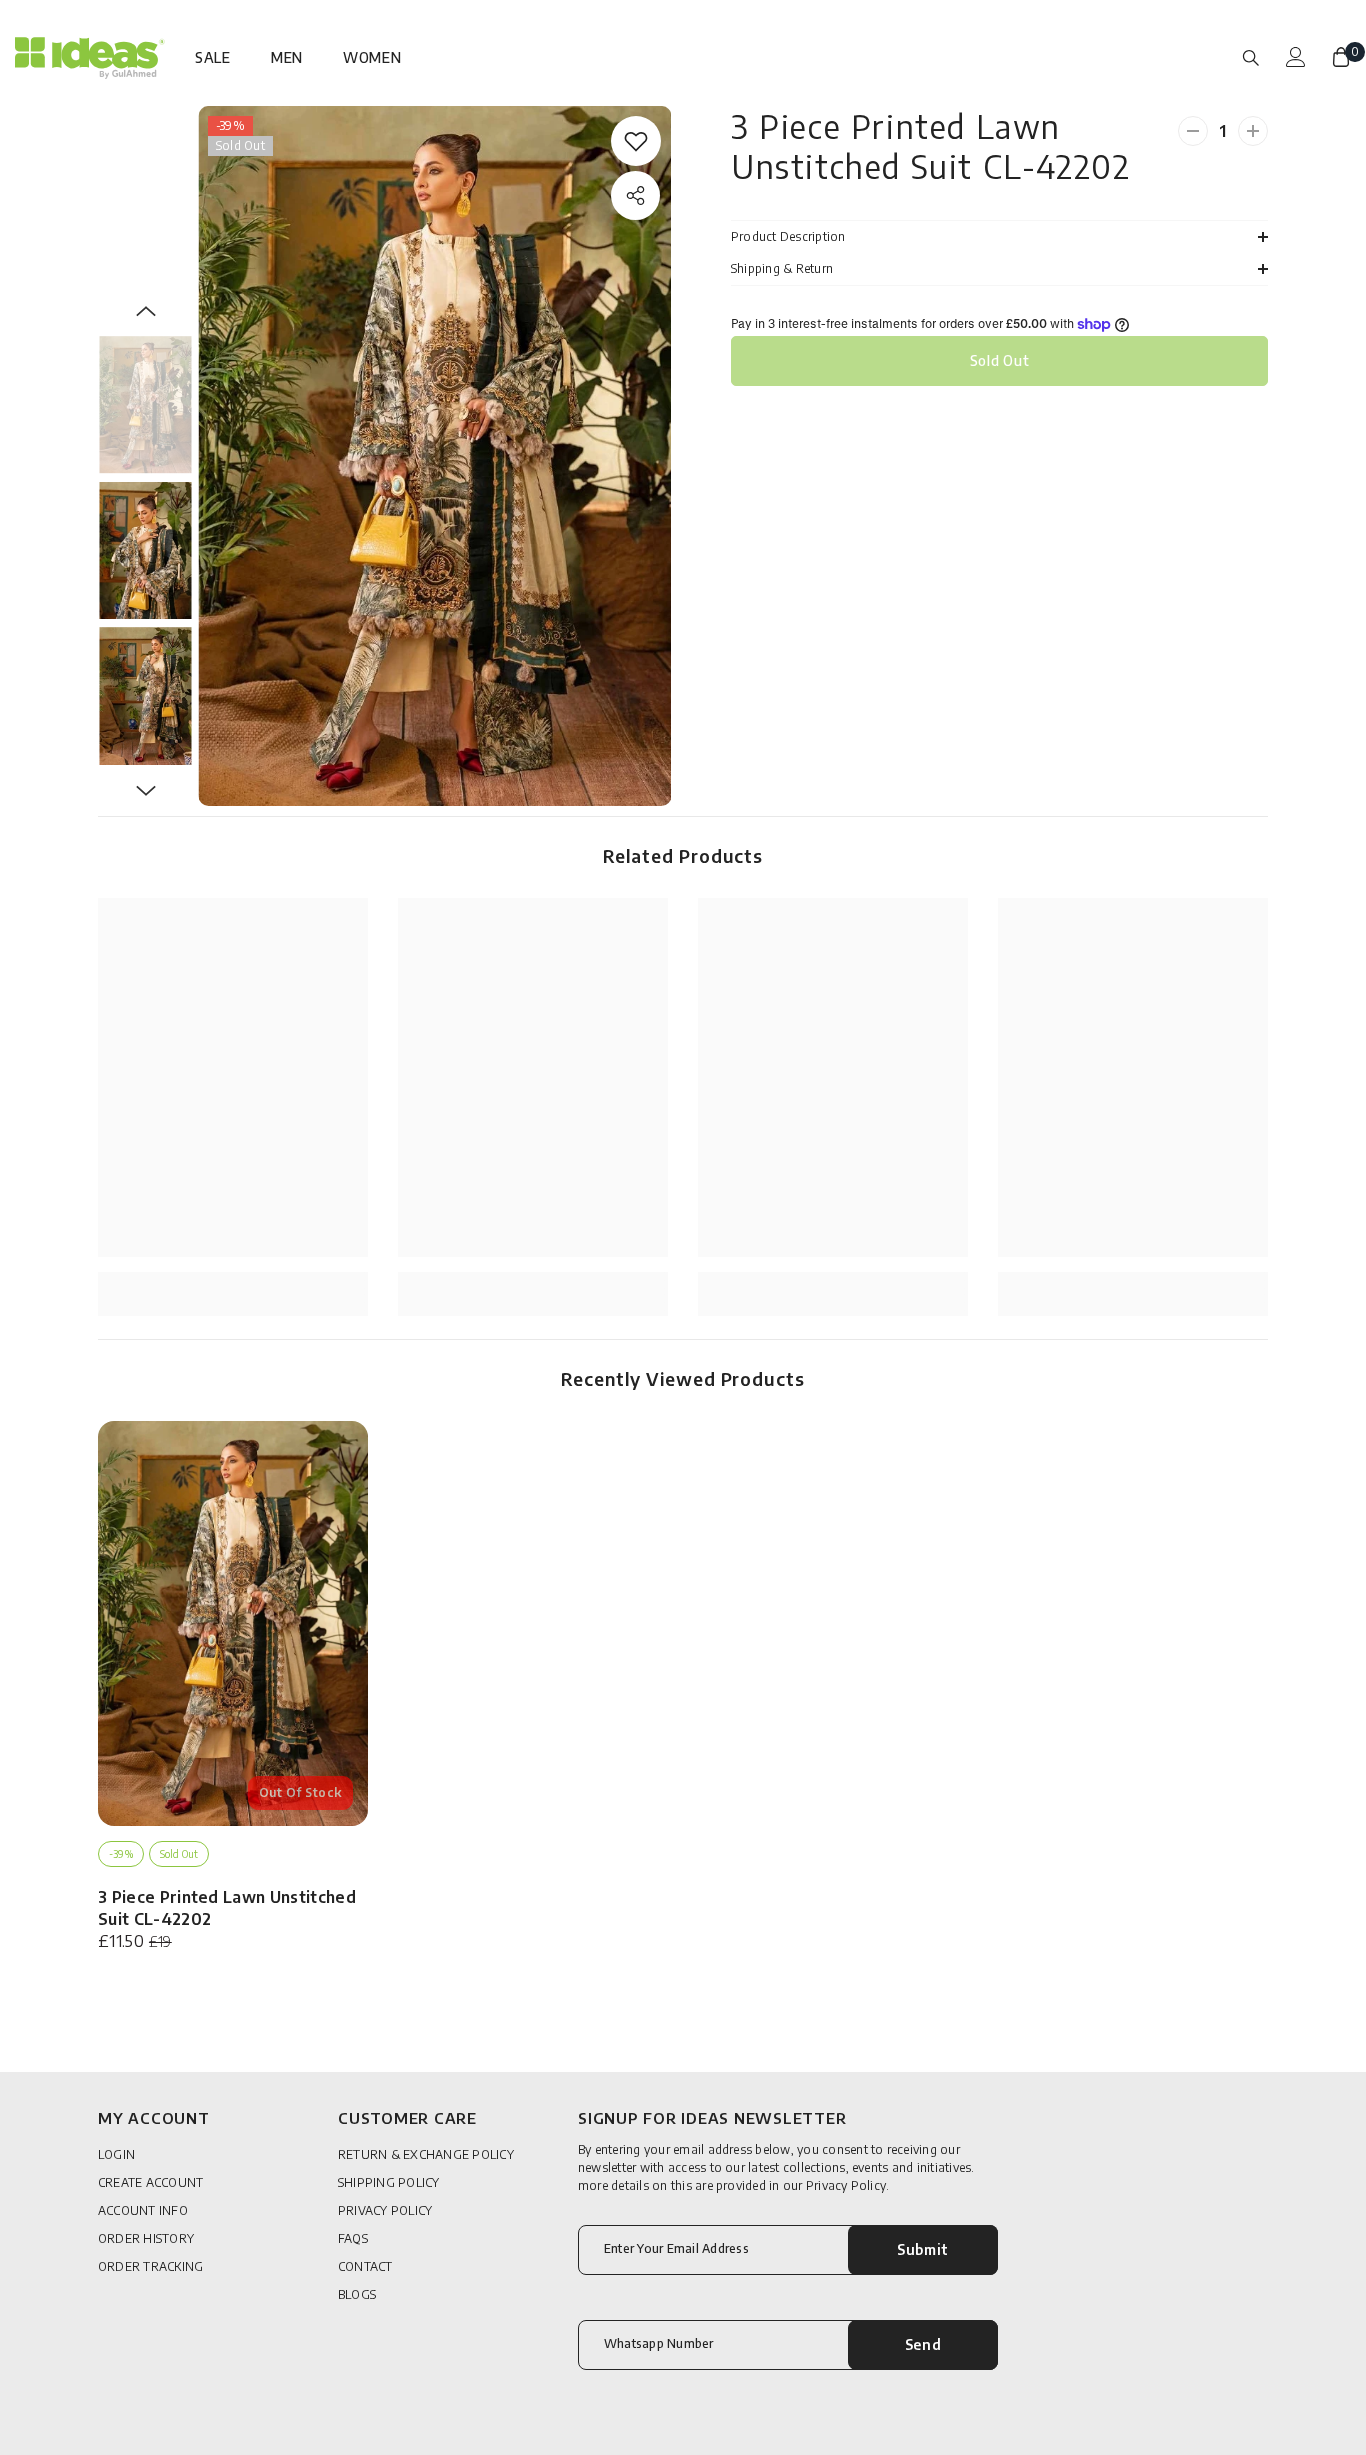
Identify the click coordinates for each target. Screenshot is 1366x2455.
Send (923, 2344)
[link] (636, 141)
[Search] (1251, 57)
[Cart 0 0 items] (1341, 57)
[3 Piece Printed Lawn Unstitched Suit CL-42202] (233, 1623)
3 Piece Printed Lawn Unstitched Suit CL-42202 (227, 1908)
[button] (146, 311)
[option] (434, 456)
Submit (923, 2249)
